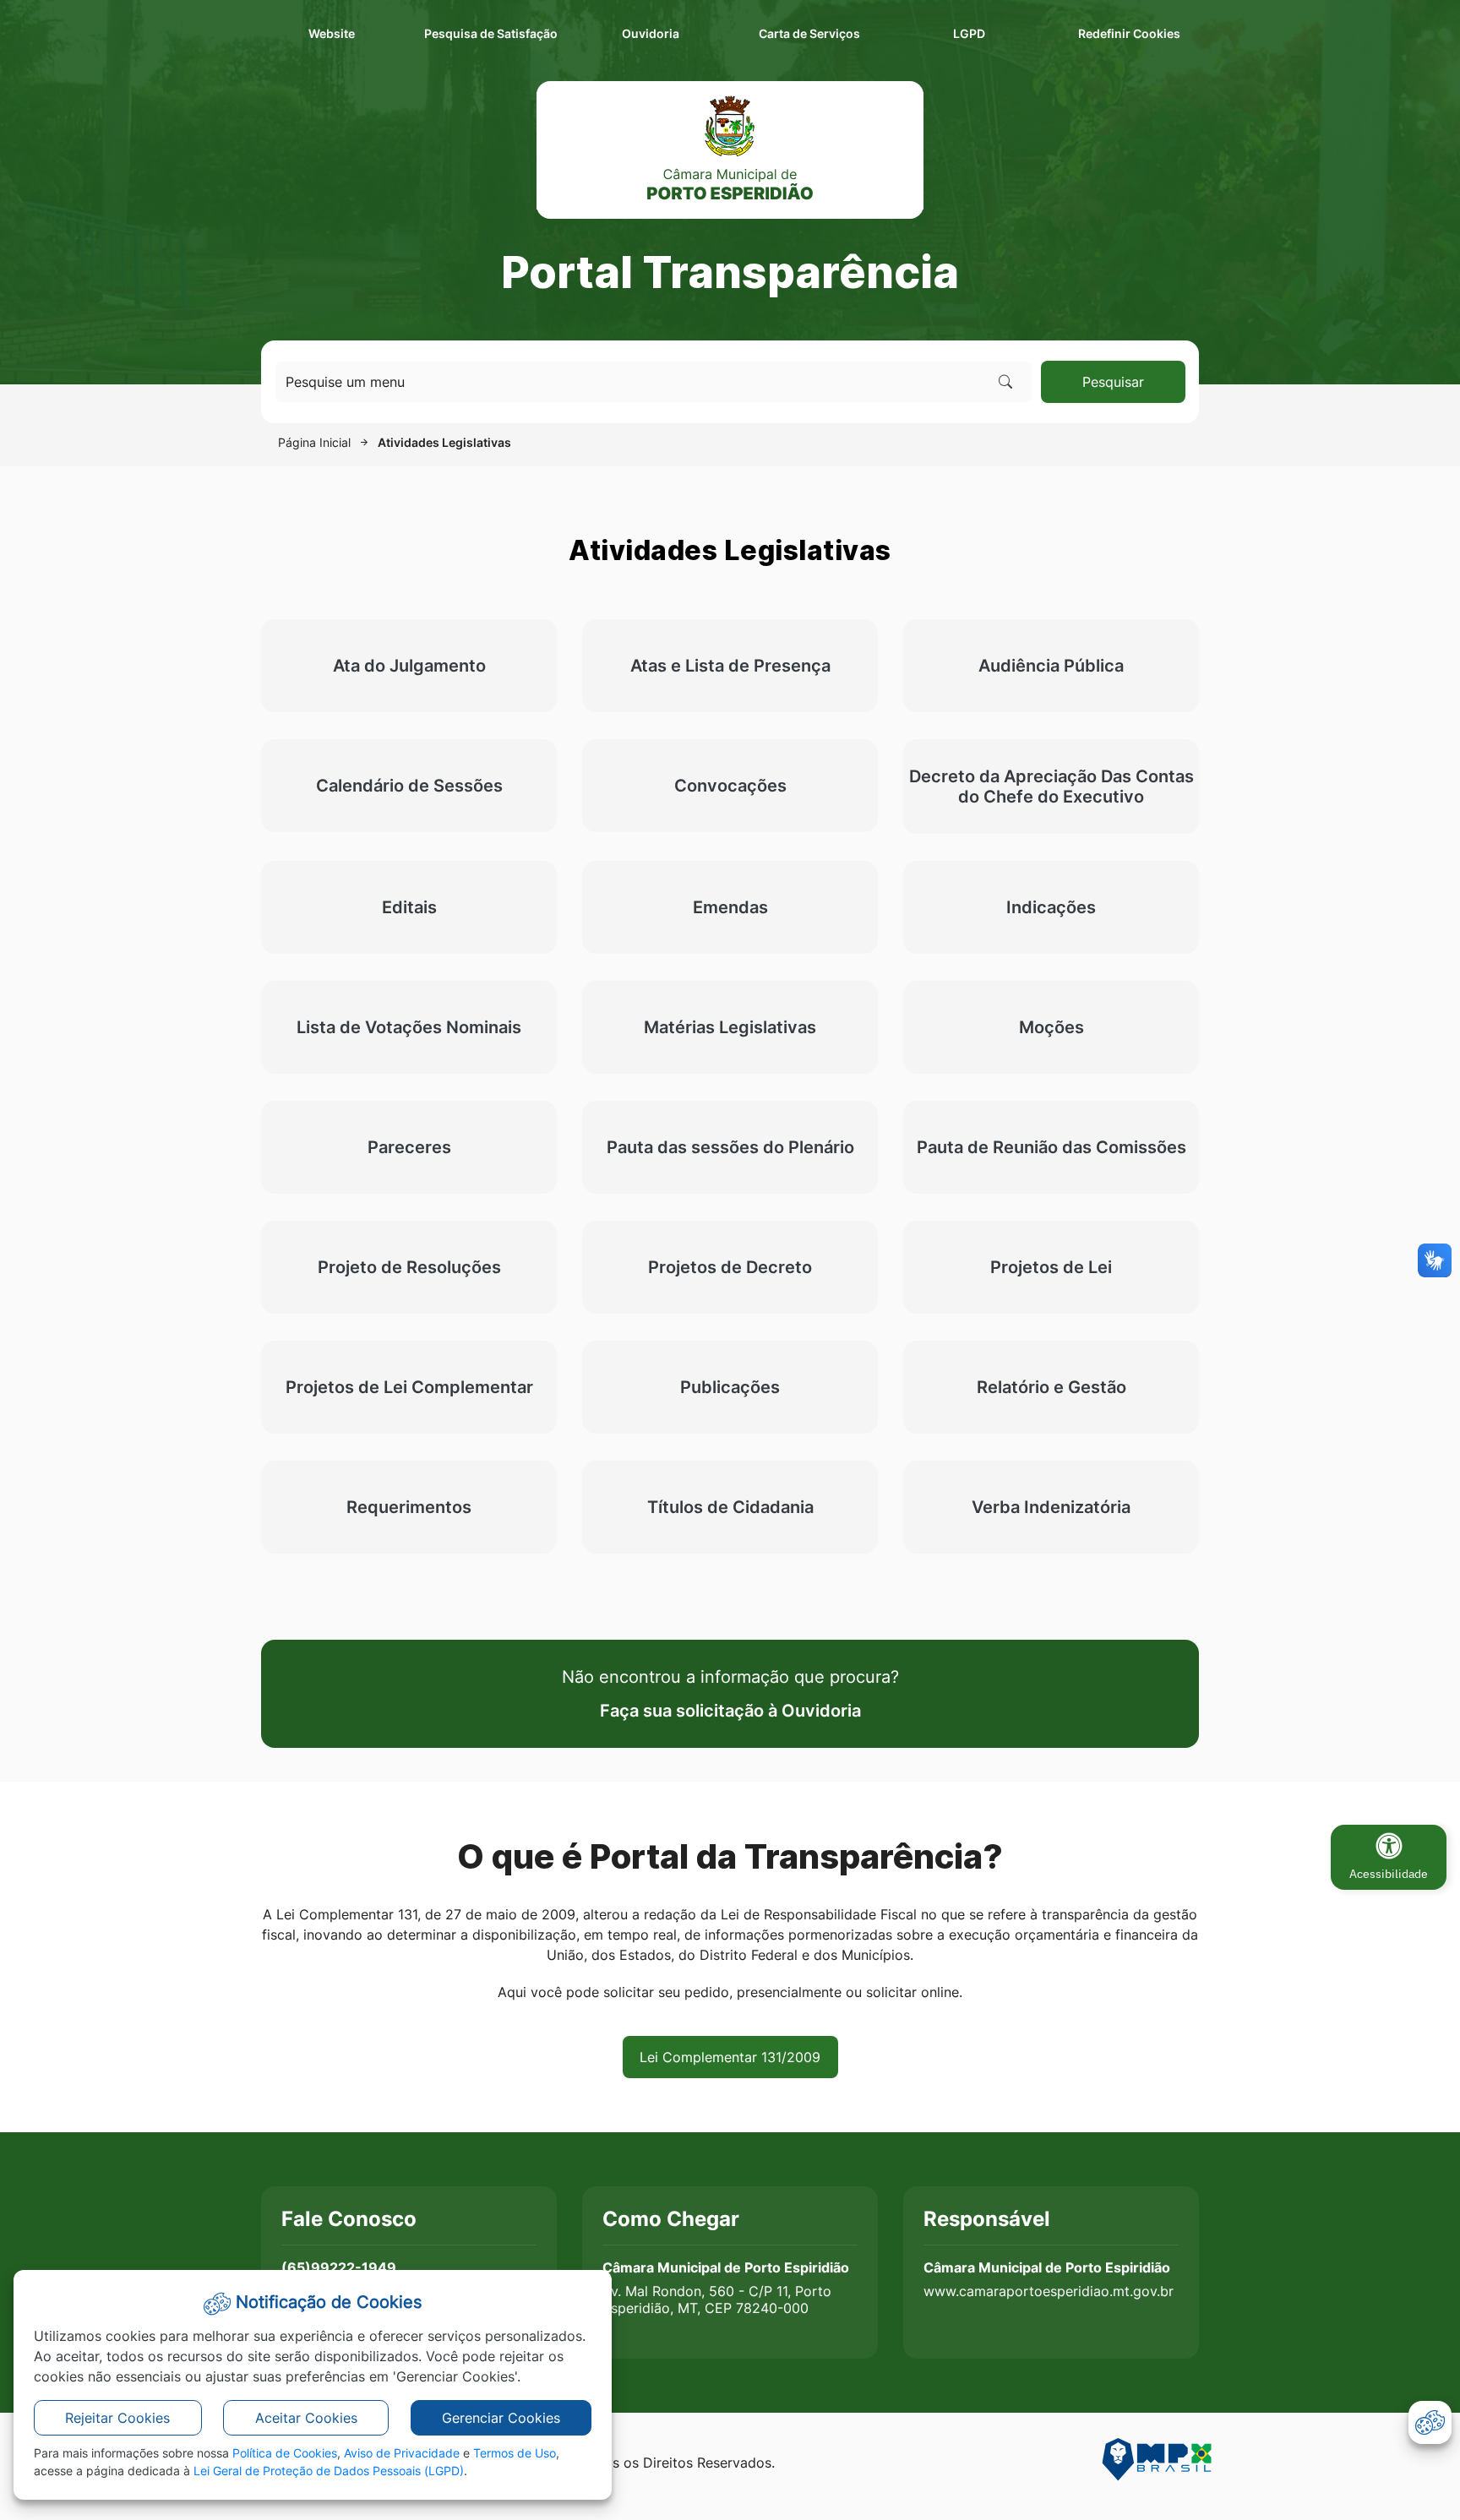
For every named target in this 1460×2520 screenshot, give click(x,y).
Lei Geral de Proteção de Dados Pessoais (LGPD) (329, 2471)
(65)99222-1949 (339, 2267)
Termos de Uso (515, 2453)
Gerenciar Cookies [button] (501, 2418)
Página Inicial (314, 442)
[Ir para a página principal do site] (730, 150)
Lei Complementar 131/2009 (730, 2057)
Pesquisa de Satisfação (491, 33)
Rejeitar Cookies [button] (117, 2418)
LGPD (969, 33)
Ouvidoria (651, 33)
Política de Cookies (285, 2453)
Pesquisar (1113, 382)
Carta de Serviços (809, 33)
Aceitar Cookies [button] (306, 2418)
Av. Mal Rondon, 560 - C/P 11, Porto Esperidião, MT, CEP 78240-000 (717, 2300)
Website (332, 33)
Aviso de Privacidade (402, 2453)
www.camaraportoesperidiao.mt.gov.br (1049, 2291)
